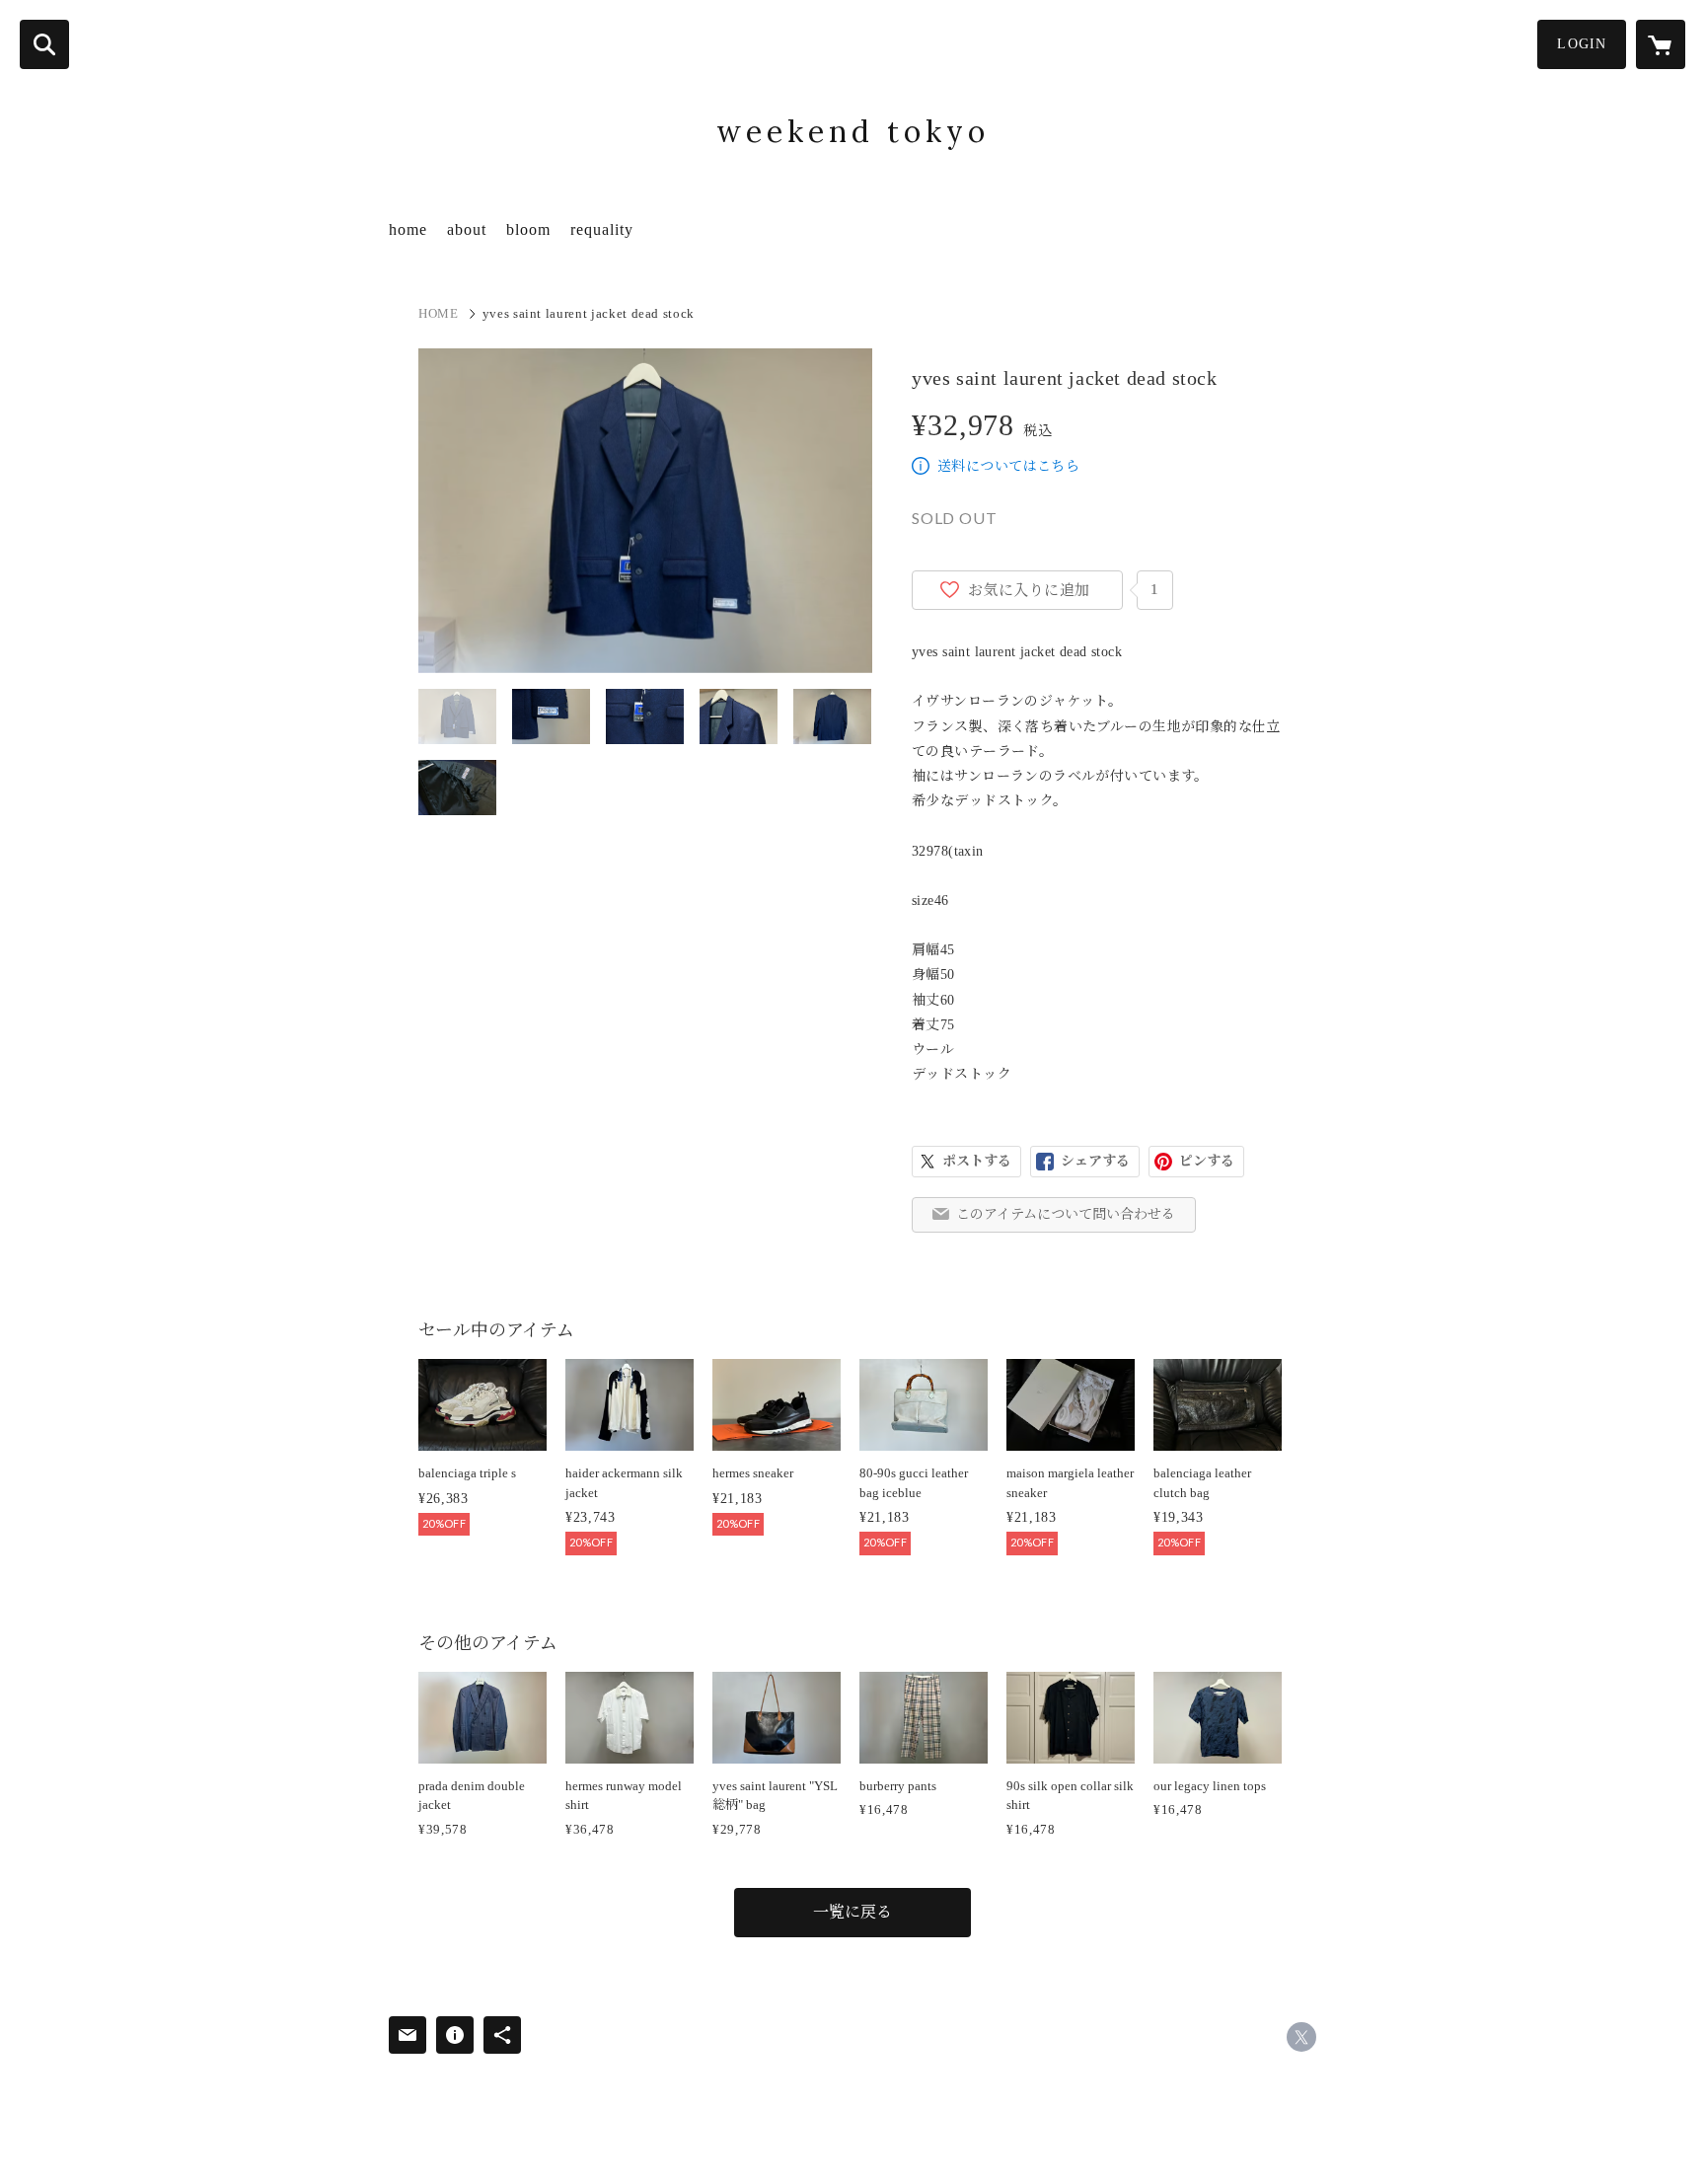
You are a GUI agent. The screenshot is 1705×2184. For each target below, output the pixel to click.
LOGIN (1582, 44)
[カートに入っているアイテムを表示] (1661, 44)
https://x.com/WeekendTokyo (1301, 2037)
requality (602, 229)
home (408, 229)
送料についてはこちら (1008, 466)
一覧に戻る (852, 1912)
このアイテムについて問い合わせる (1066, 1214)
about (467, 229)
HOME (439, 313)
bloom (528, 229)
